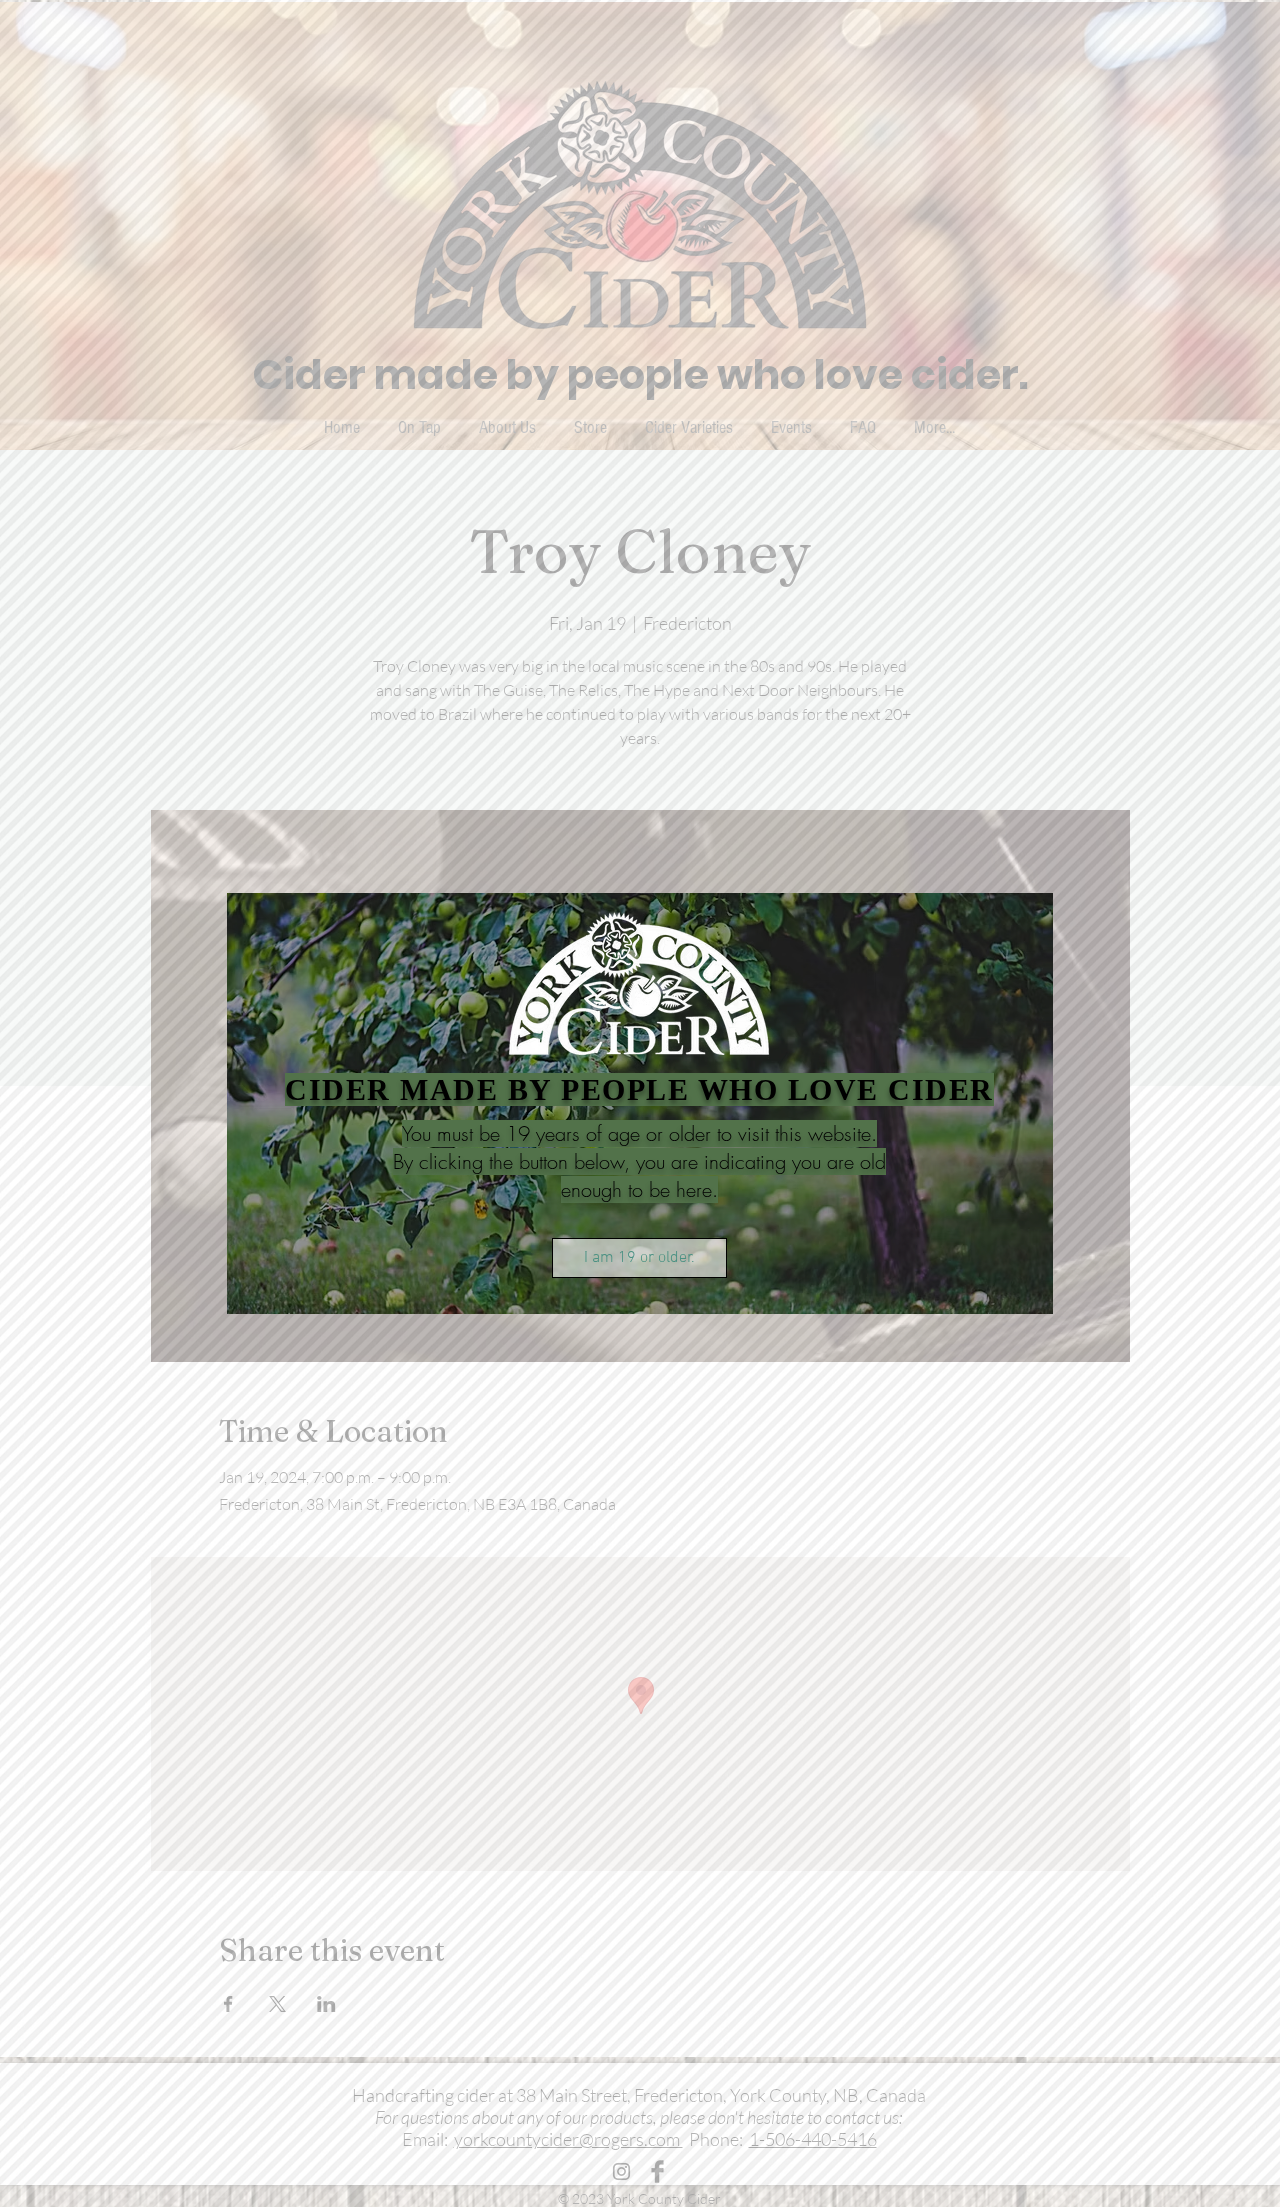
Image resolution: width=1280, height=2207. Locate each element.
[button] (639, 1258)
